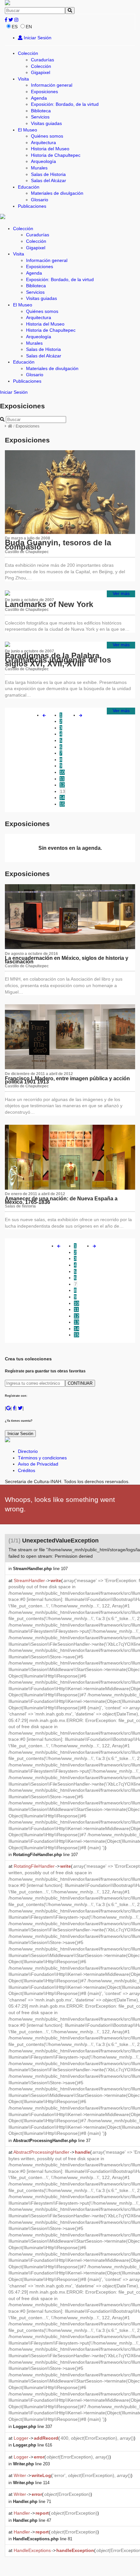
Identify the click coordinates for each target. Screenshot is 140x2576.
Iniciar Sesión (37, 38)
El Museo (28, 130)
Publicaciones (32, 206)
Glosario (40, 200)
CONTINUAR (80, 1383)
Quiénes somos (47, 136)
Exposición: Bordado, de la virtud (65, 104)
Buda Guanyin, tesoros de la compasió (58, 545)
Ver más (121, 593)
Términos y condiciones (42, 1458)
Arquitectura (43, 142)
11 (62, 779)
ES (15, 27)
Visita (23, 79)
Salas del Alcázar (49, 180)
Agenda (39, 98)
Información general (52, 85)
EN (29, 27)
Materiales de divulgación (57, 193)
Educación (29, 187)
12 (62, 785)
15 (62, 804)
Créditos (27, 1470)
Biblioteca (41, 111)
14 (62, 798)
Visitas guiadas (46, 123)
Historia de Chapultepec (56, 155)
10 (62, 772)
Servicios (40, 117)
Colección (28, 53)
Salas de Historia (48, 174)
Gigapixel (41, 72)
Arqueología (43, 161)
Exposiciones (44, 92)
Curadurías (42, 60)
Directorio (28, 1451)
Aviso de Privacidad (38, 1464)
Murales (39, 168)
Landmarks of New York (49, 604)
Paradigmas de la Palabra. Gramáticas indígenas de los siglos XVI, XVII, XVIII (58, 660)
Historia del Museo (50, 149)
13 (63, 791)
